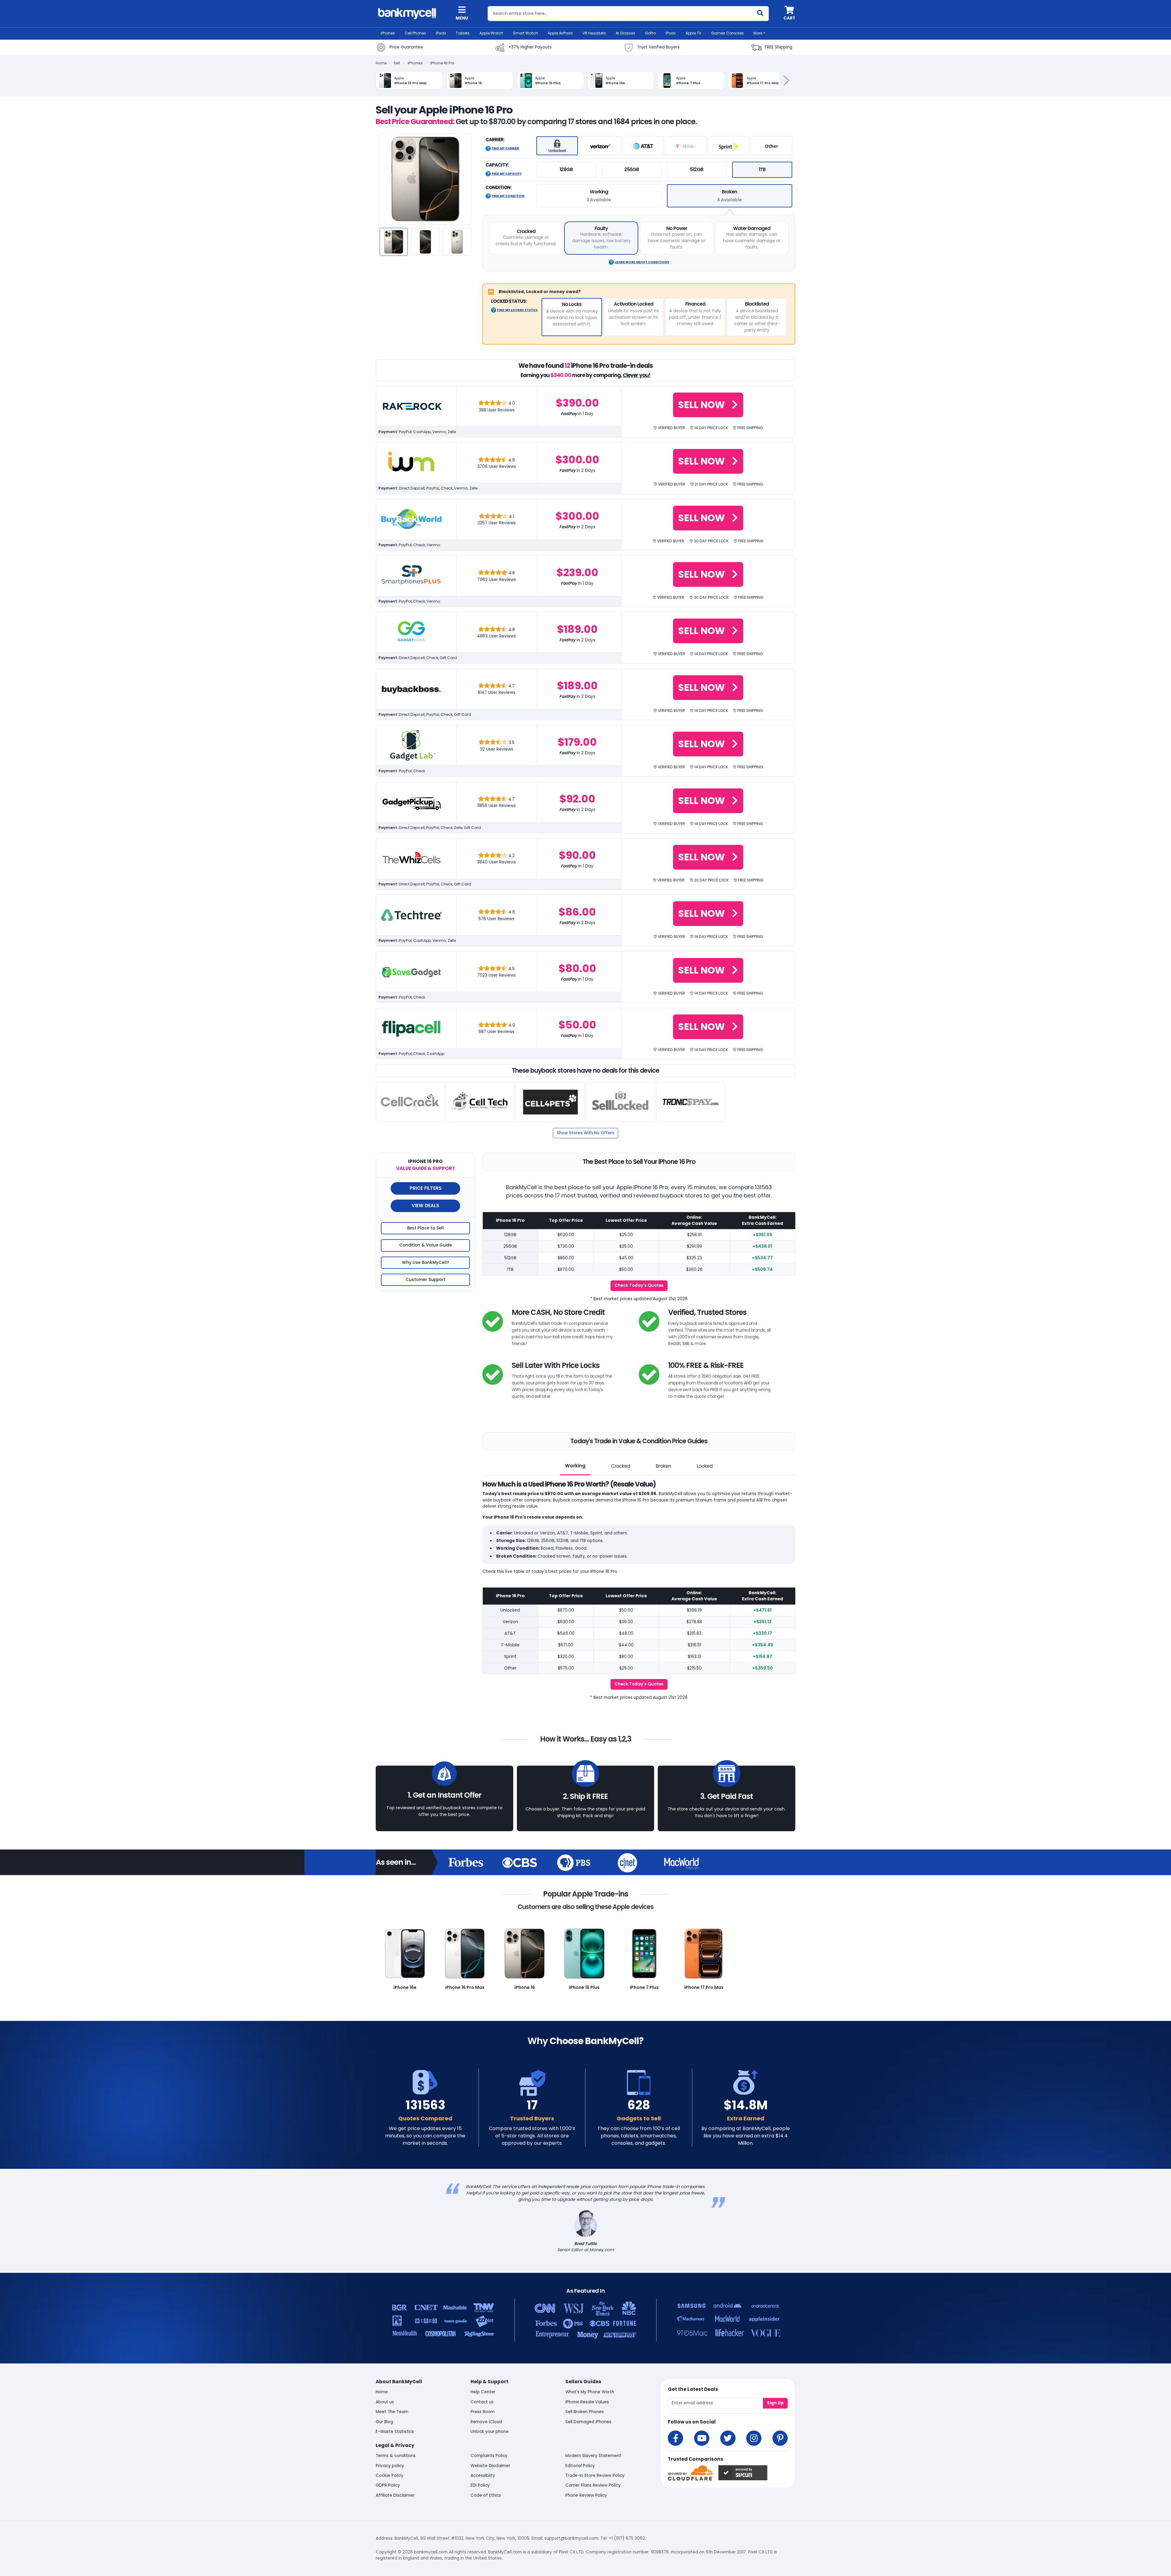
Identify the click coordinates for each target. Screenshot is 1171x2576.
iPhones (388, 33)
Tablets (463, 33)
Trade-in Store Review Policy (595, 2476)
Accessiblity (483, 2476)
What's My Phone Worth (590, 2392)
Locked (705, 1466)
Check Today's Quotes (639, 1285)
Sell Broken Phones (585, 2412)
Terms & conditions (396, 2456)
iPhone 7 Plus (644, 1987)
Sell (397, 63)
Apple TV (693, 33)
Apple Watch (491, 33)
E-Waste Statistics (395, 2432)
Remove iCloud (486, 2422)
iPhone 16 (525, 1987)
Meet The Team (392, 2412)
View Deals (425, 1205)
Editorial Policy (580, 2466)
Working (575, 1466)
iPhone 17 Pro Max (704, 1987)
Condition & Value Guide (426, 1245)
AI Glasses (625, 33)
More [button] (758, 33)
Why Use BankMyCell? (426, 1263)
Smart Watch (525, 33)
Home (381, 63)
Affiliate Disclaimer (395, 2495)
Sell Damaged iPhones (588, 2422)
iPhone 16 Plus (584, 1987)
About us (385, 2402)
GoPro (650, 33)
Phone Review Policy (586, 2495)
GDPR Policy (388, 2485)
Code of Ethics (486, 2495)
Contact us (482, 2402)
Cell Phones (415, 33)
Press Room (483, 2412)
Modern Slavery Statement (593, 2456)
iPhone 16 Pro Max (465, 1987)
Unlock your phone (490, 2432)
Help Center (483, 2392)
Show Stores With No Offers (585, 1133)
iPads (441, 33)
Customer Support (426, 1280)
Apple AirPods (560, 33)
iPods (671, 33)
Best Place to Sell (425, 1228)
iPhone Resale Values (587, 2402)
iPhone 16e (405, 1987)
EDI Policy (480, 2485)
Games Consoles (727, 33)
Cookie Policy (390, 2476)
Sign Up (775, 2403)
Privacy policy (390, 2466)
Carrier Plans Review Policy (593, 2485)
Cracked (621, 1466)
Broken (664, 1466)
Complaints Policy (489, 2456)
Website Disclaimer (490, 2466)
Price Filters (426, 1188)
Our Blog (384, 2422)
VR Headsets (594, 33)
